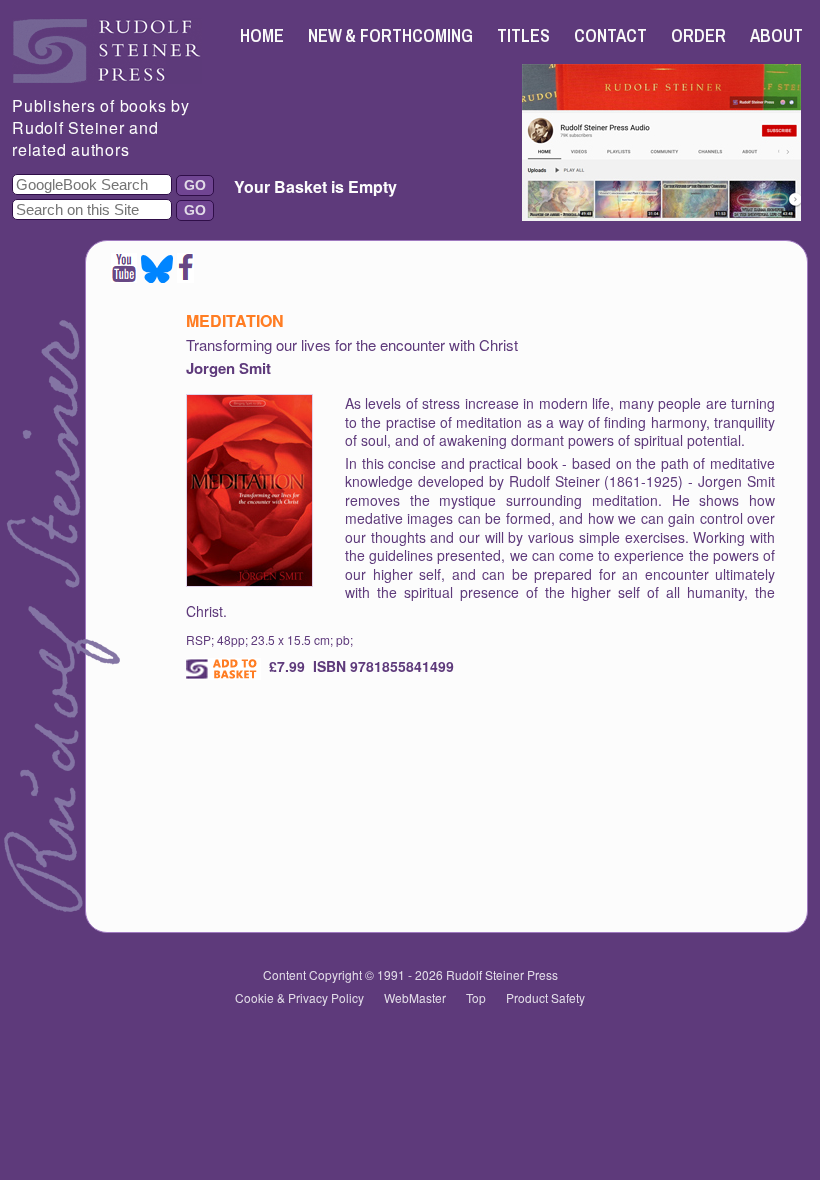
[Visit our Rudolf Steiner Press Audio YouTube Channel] (661, 214)
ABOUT (776, 35)
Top (476, 997)
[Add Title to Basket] (223, 669)
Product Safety (545, 997)
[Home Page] (107, 77)
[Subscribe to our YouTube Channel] (124, 276)
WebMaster (415, 997)
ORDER (698, 35)
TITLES (523, 35)
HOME (262, 35)
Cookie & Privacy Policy (299, 997)
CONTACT (610, 35)
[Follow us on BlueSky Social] (157, 276)
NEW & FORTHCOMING (391, 35)
